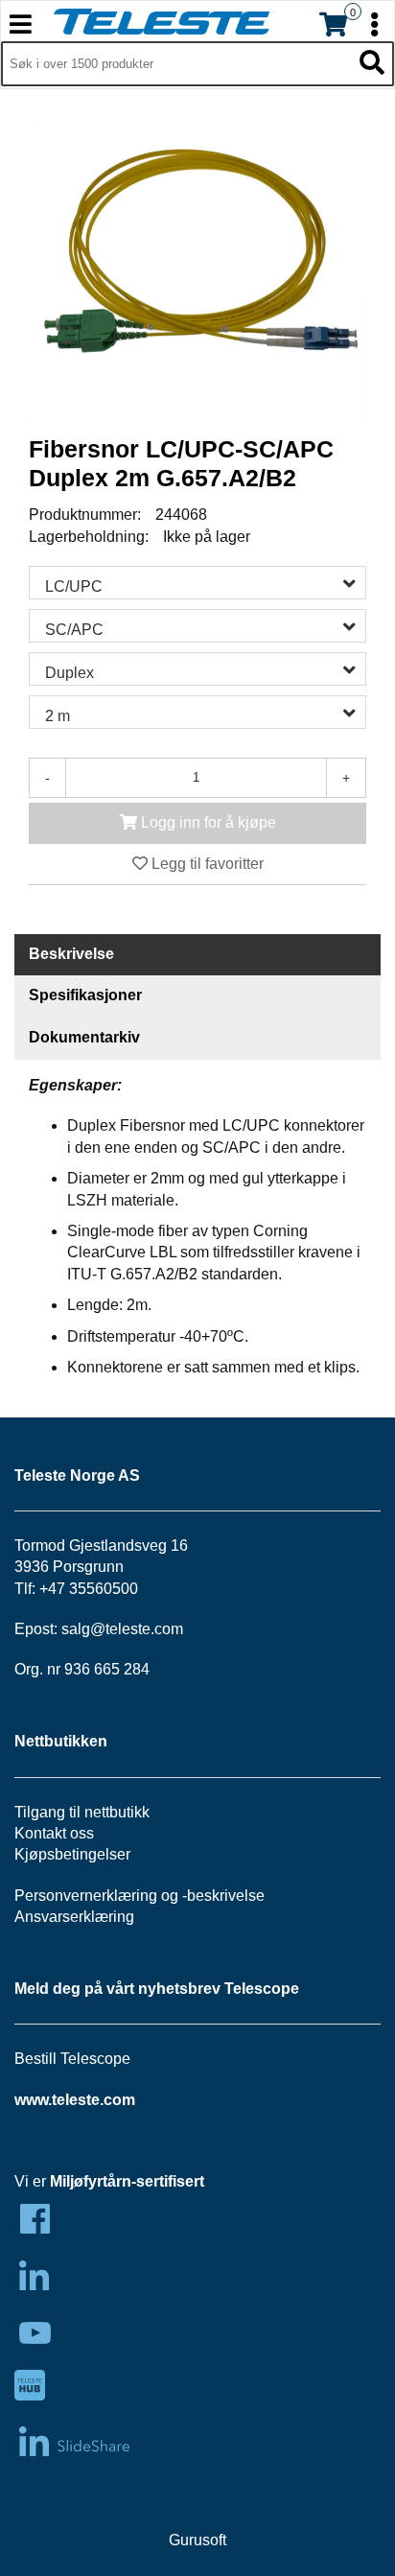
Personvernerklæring (86, 1896)
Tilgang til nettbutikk (82, 1812)
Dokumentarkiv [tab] (84, 1037)
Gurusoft (197, 2540)
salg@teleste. (108, 1629)
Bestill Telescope (72, 2059)
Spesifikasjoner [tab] (85, 995)
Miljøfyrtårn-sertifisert (127, 2181)
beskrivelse (226, 1896)
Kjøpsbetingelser (72, 1854)
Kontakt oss (54, 1833)
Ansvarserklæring (74, 1917)
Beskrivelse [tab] (71, 954)
